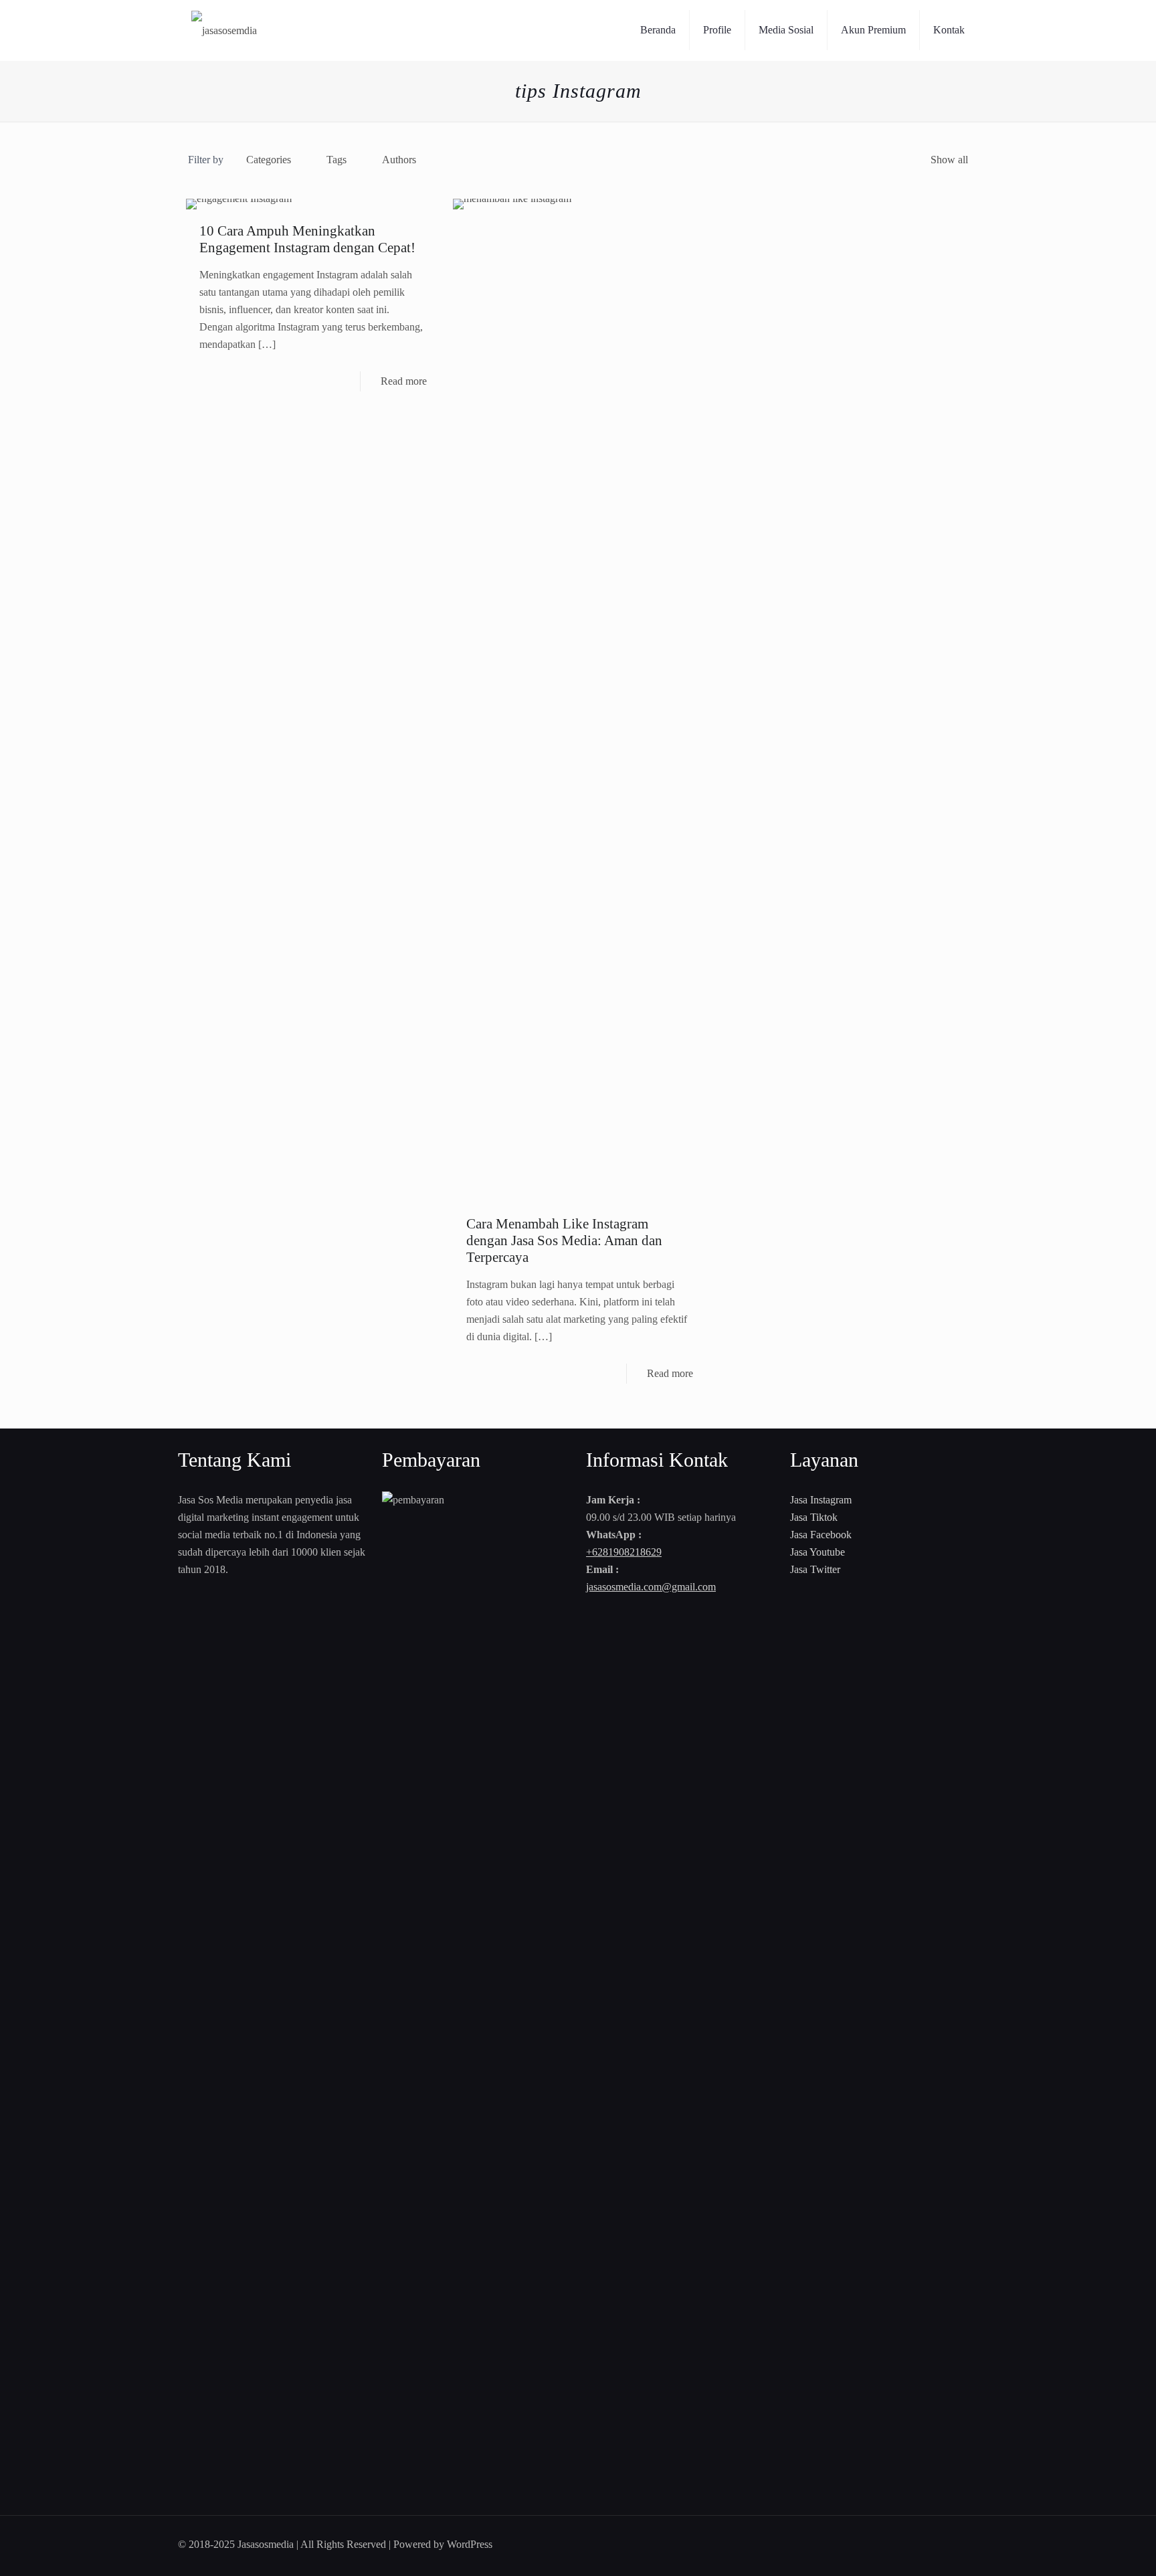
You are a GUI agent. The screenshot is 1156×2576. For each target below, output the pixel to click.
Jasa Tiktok (814, 1517)
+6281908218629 (624, 1552)
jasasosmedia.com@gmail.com (651, 1587)
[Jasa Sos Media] (224, 30)
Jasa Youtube (817, 1552)
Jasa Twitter (815, 1569)
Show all (949, 160)
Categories (269, 160)
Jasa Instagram (821, 1500)
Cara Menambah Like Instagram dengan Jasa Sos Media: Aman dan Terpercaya (564, 1240)
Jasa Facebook (821, 1535)
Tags (336, 160)
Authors (399, 160)
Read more (404, 381)
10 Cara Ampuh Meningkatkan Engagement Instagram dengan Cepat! (307, 239)
